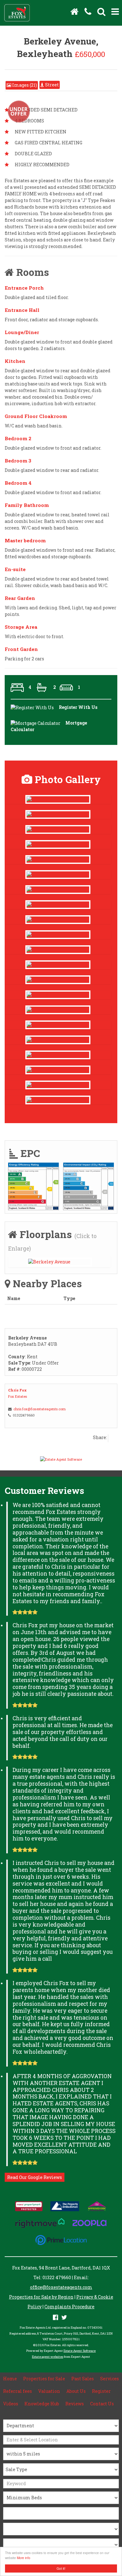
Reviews (75, 2404)
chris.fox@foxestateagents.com (40, 1409)
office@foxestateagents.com (61, 2287)
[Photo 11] (58, 860)
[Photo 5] (58, 980)
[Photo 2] (58, 935)
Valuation (49, 2391)
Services (109, 2379)
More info (24, 2558)
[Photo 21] (58, 799)
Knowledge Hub (42, 2404)
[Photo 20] (58, 1070)
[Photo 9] (58, 1025)
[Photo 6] (58, 995)
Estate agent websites (48, 2357)
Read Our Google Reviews (35, 2177)
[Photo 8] (58, 1010)
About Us (76, 2391)
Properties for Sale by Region (41, 2297)
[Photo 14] (58, 814)
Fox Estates (18, 1396)
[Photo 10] (58, 875)
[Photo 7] (58, 965)
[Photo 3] (58, 890)
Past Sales (83, 2379)
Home (10, 2379)
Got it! (61, 2568)
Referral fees (18, 2391)
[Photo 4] (58, 920)
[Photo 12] (58, 829)
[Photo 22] (58, 1040)
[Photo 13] (58, 844)
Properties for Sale (44, 2379)
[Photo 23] (58, 1055)
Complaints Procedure (69, 2307)
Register (101, 2391)
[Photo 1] (58, 950)
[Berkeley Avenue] (59, 1262)
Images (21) (24, 85)
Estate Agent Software (80, 2351)
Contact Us (102, 2404)
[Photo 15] (58, 905)
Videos (11, 2404)
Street (51, 85)
